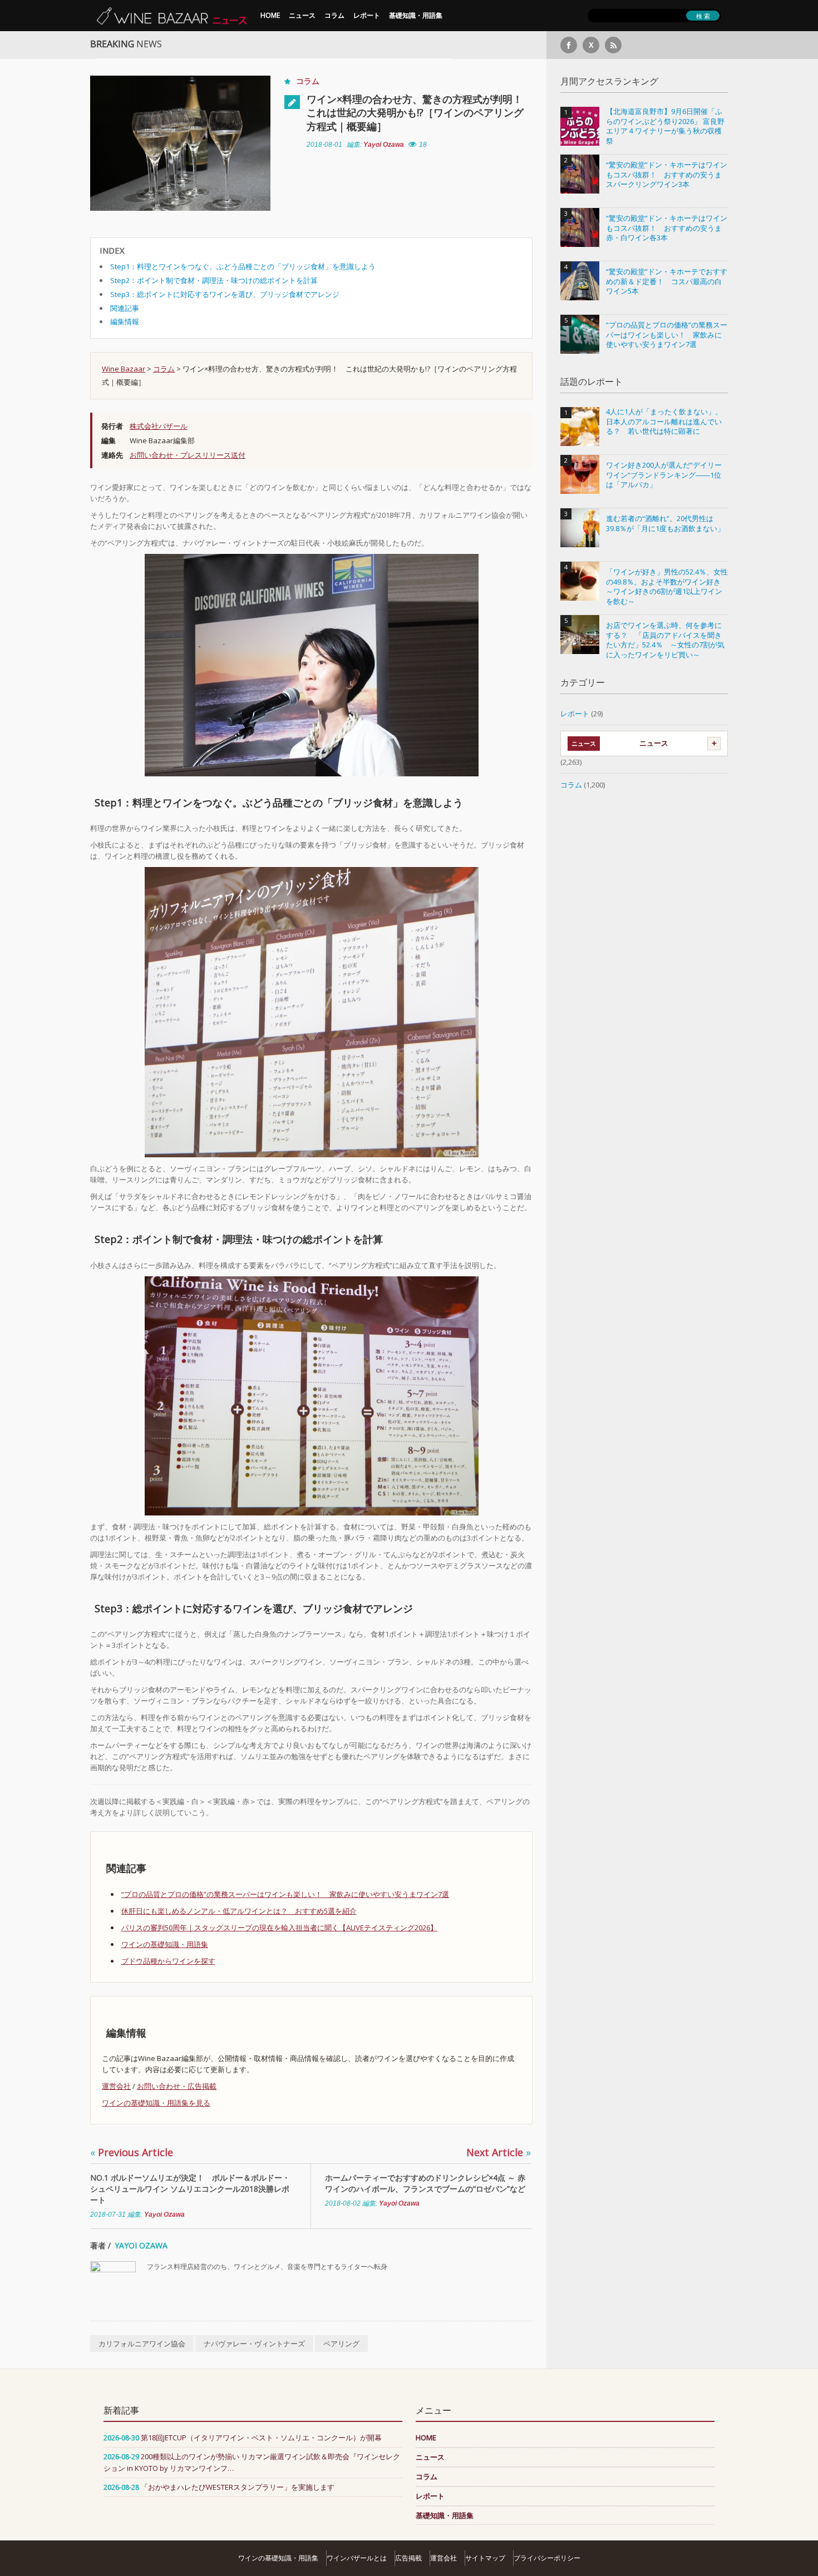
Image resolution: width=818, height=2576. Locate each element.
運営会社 (116, 2086)
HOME (270, 15)
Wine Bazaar (124, 369)
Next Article (499, 2152)
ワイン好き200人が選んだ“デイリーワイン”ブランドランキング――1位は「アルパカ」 (664, 475)
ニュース (302, 15)
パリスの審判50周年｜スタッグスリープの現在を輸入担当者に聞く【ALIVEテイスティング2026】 (279, 1928)
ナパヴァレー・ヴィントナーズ (254, 2344)
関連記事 (125, 308)
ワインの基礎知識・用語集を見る (156, 2103)
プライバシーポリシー (547, 2558)
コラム (334, 15)
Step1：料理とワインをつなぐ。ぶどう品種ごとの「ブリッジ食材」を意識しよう (243, 266)
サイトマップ (485, 2558)
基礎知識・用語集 (416, 15)
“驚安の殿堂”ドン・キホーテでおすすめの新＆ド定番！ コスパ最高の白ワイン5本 (667, 281)
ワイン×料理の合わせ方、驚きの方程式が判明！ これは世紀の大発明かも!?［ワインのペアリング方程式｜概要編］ (420, 113)
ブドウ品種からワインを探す (168, 1961)
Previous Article (132, 2152)
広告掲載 (408, 2558)
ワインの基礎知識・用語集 (165, 1944)
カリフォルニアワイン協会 (142, 2344)
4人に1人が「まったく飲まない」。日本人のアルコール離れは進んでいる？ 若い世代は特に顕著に (664, 422)
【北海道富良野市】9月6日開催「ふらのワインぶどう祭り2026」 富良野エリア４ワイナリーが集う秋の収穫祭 (665, 126)
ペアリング (341, 2344)
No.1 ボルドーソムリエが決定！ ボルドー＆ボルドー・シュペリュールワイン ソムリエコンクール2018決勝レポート (190, 2189)
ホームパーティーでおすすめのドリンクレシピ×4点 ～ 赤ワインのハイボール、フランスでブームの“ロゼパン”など (425, 2183)
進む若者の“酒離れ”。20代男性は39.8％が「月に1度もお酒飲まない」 (665, 524)
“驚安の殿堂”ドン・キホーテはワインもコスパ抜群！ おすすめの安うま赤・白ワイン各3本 (667, 228)
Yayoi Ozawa (384, 145)
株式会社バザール (159, 426)
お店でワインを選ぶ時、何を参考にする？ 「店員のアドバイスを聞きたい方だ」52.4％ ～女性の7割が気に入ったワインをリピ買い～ (665, 640)
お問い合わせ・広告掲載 (177, 2086)
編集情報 (125, 321)
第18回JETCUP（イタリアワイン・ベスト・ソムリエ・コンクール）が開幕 (261, 2438)
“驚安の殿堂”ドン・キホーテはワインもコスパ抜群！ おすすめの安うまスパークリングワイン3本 (667, 175)
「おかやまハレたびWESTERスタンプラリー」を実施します (238, 2487)
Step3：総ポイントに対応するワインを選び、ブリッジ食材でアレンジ (225, 294)
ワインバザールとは (357, 2558)
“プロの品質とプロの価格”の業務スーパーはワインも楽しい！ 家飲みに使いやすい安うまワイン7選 (285, 1894)
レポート (367, 15)
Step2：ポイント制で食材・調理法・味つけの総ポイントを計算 (214, 280)
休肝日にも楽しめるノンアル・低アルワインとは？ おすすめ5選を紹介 (239, 1911)
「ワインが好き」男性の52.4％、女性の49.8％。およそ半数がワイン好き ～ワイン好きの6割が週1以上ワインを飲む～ (667, 587)
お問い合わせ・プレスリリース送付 (188, 455)
